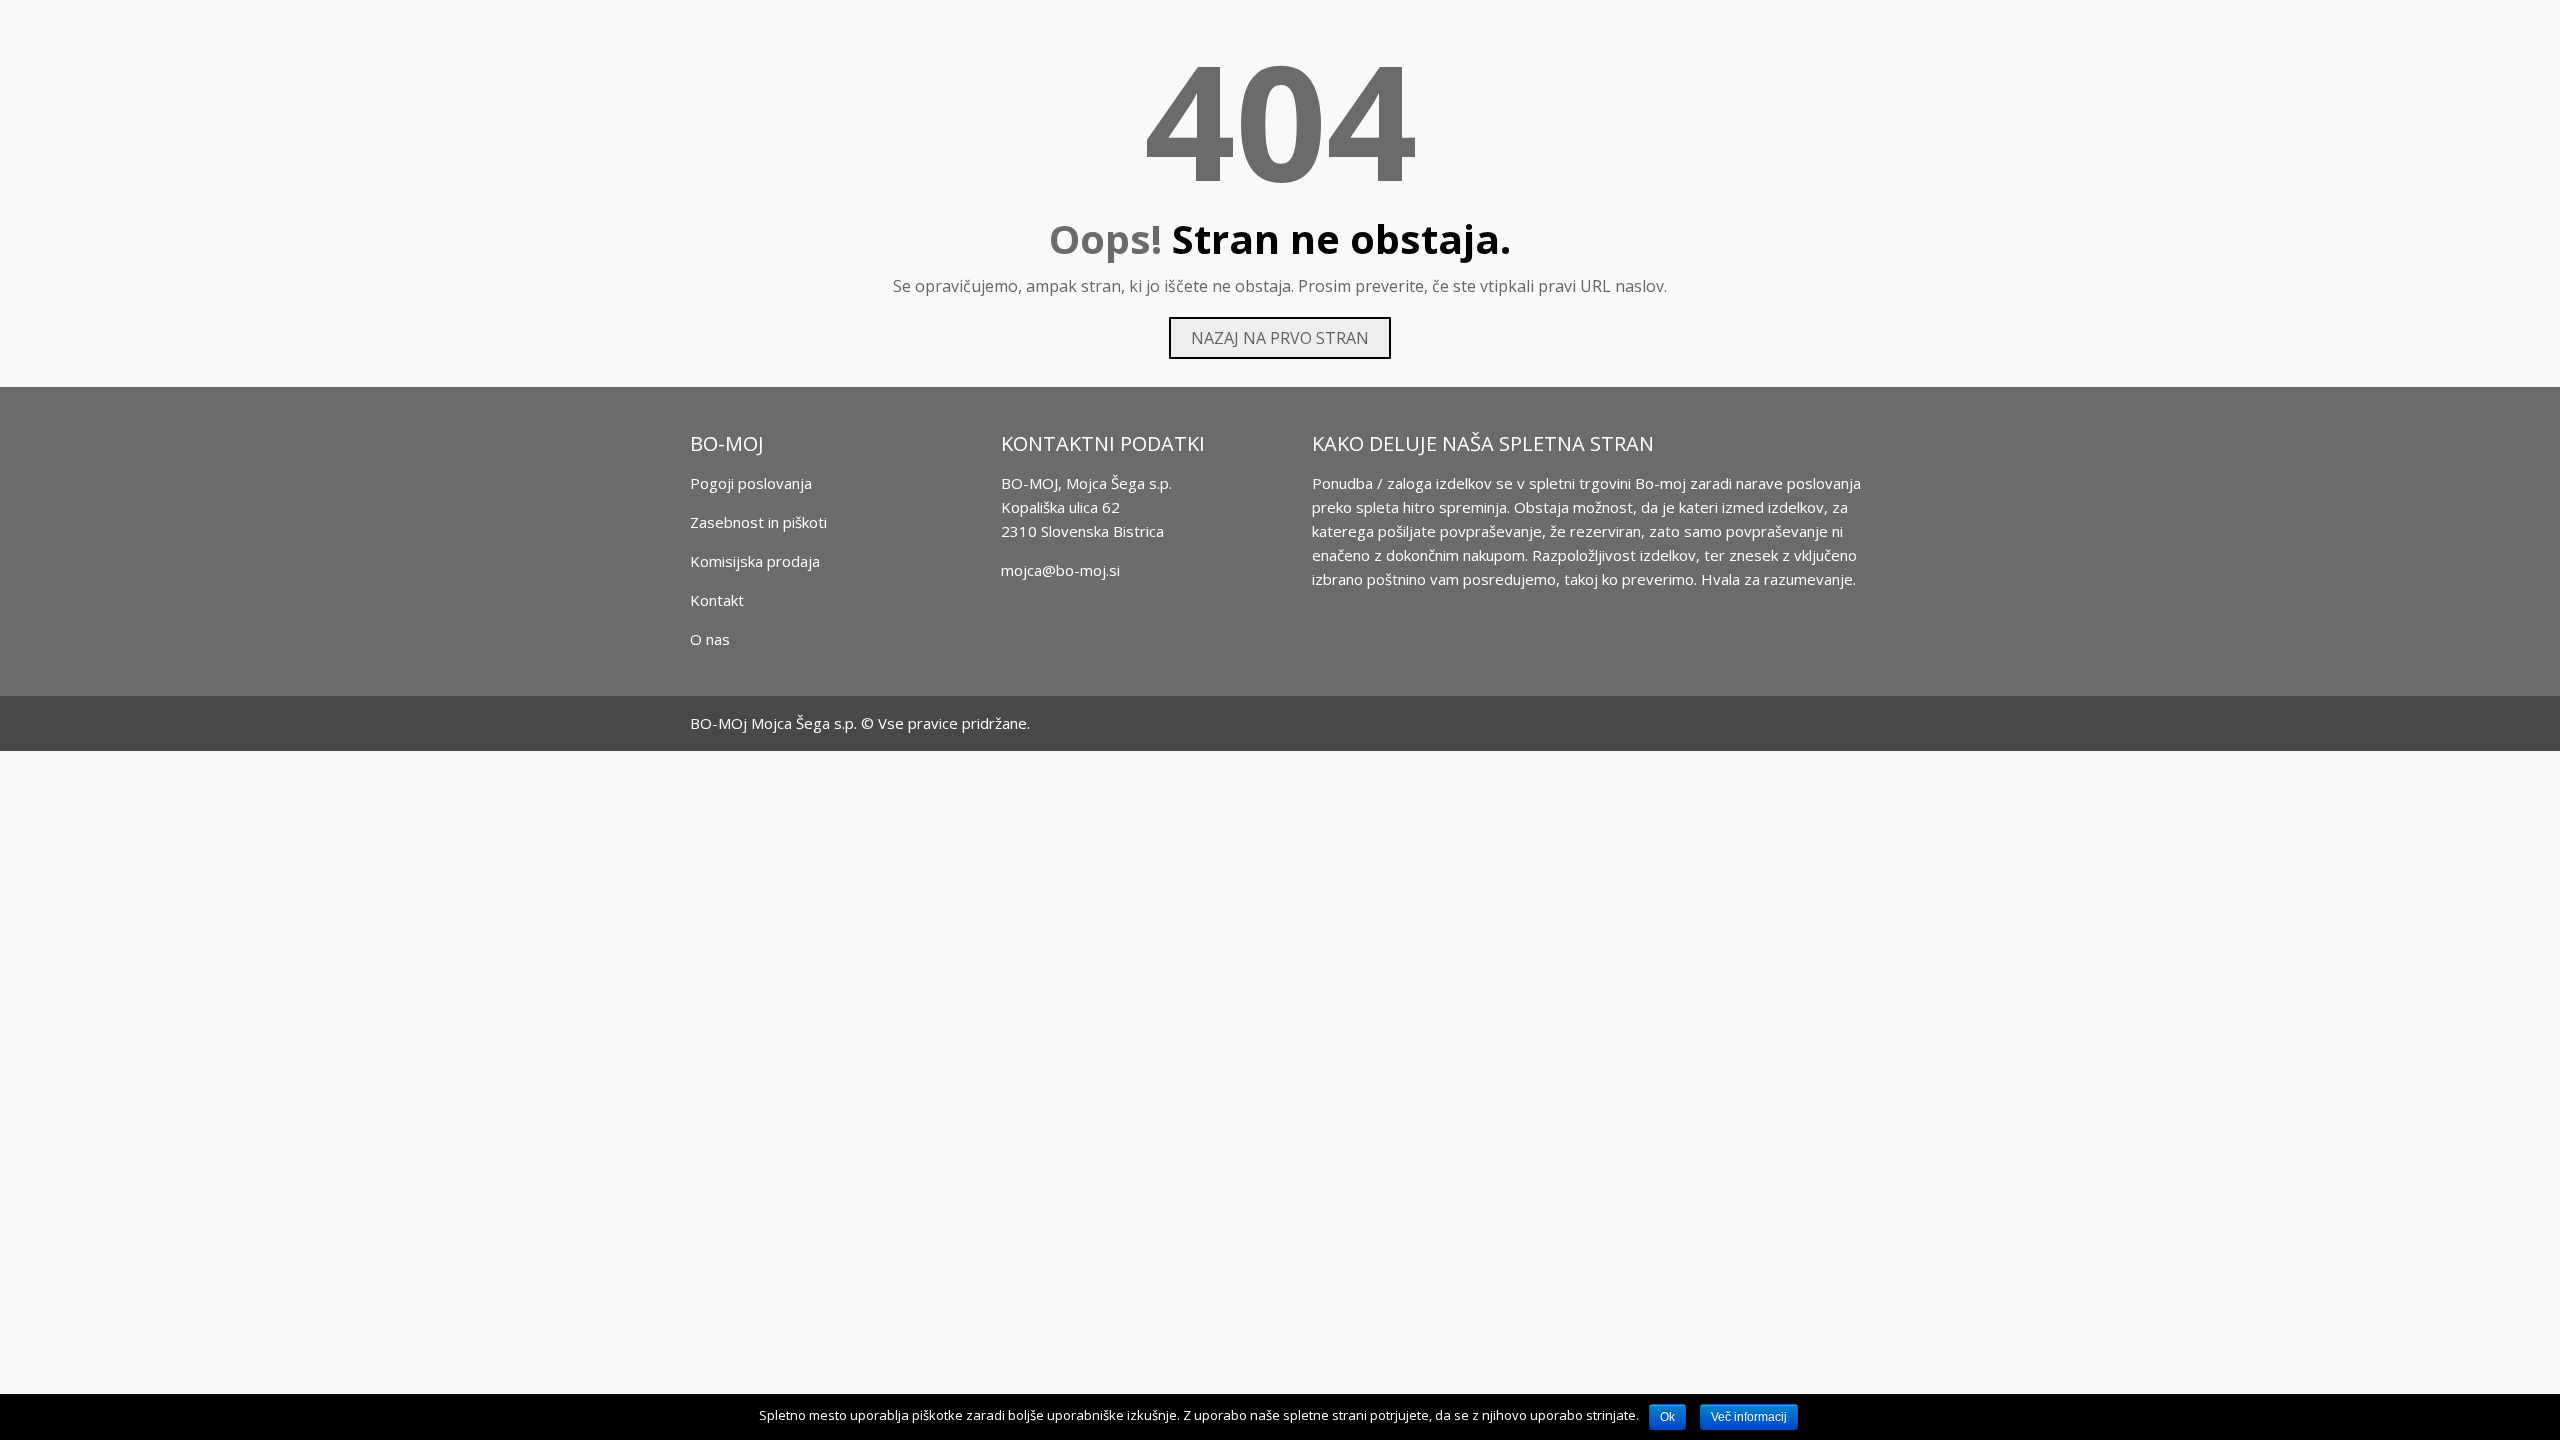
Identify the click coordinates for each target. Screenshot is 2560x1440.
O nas (710, 639)
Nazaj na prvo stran (1280, 338)
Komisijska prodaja (755, 561)
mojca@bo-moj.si (1060, 570)
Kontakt (717, 600)
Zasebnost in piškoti (758, 522)
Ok (1667, 1417)
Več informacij (1749, 1417)
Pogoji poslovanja (751, 483)
